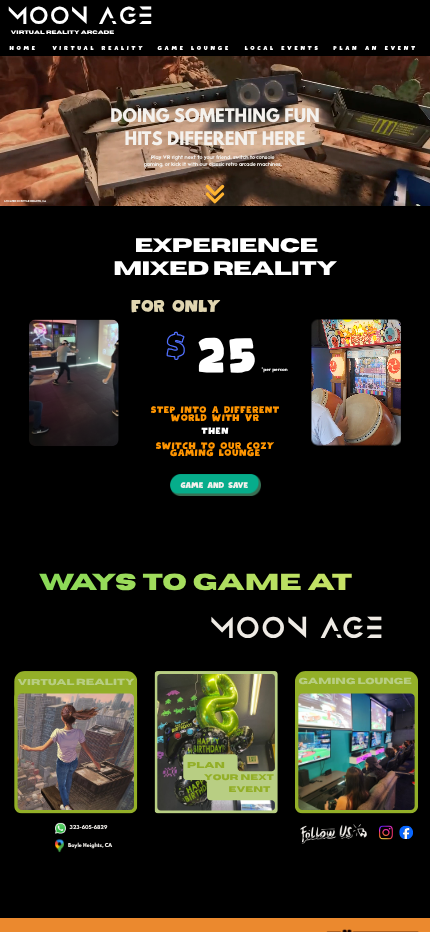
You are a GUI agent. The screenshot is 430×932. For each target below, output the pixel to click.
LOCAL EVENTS (283, 48)
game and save (213, 486)
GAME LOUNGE (194, 48)
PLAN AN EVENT (375, 48)
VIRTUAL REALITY (98, 48)
